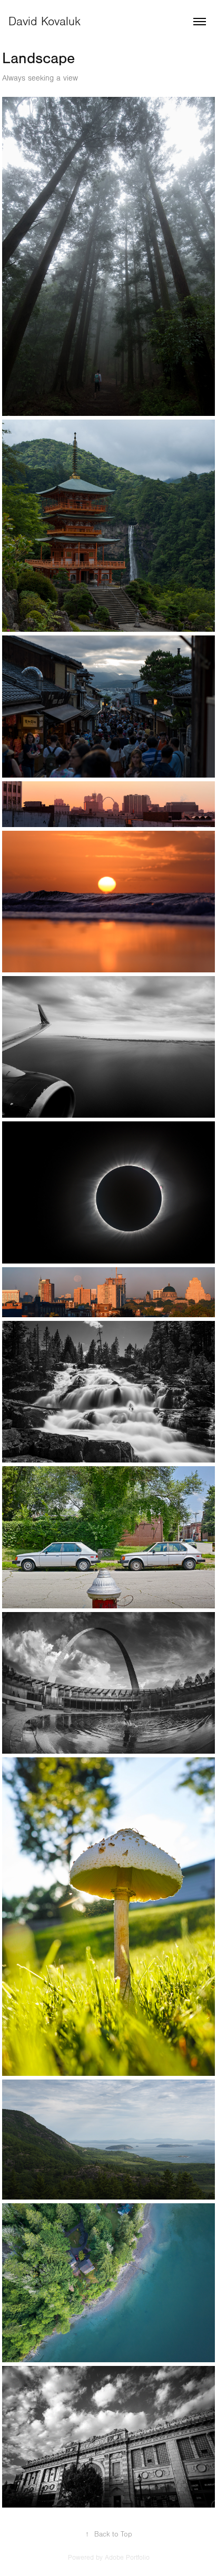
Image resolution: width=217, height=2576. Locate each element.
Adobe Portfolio (127, 2558)
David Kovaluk (45, 22)
